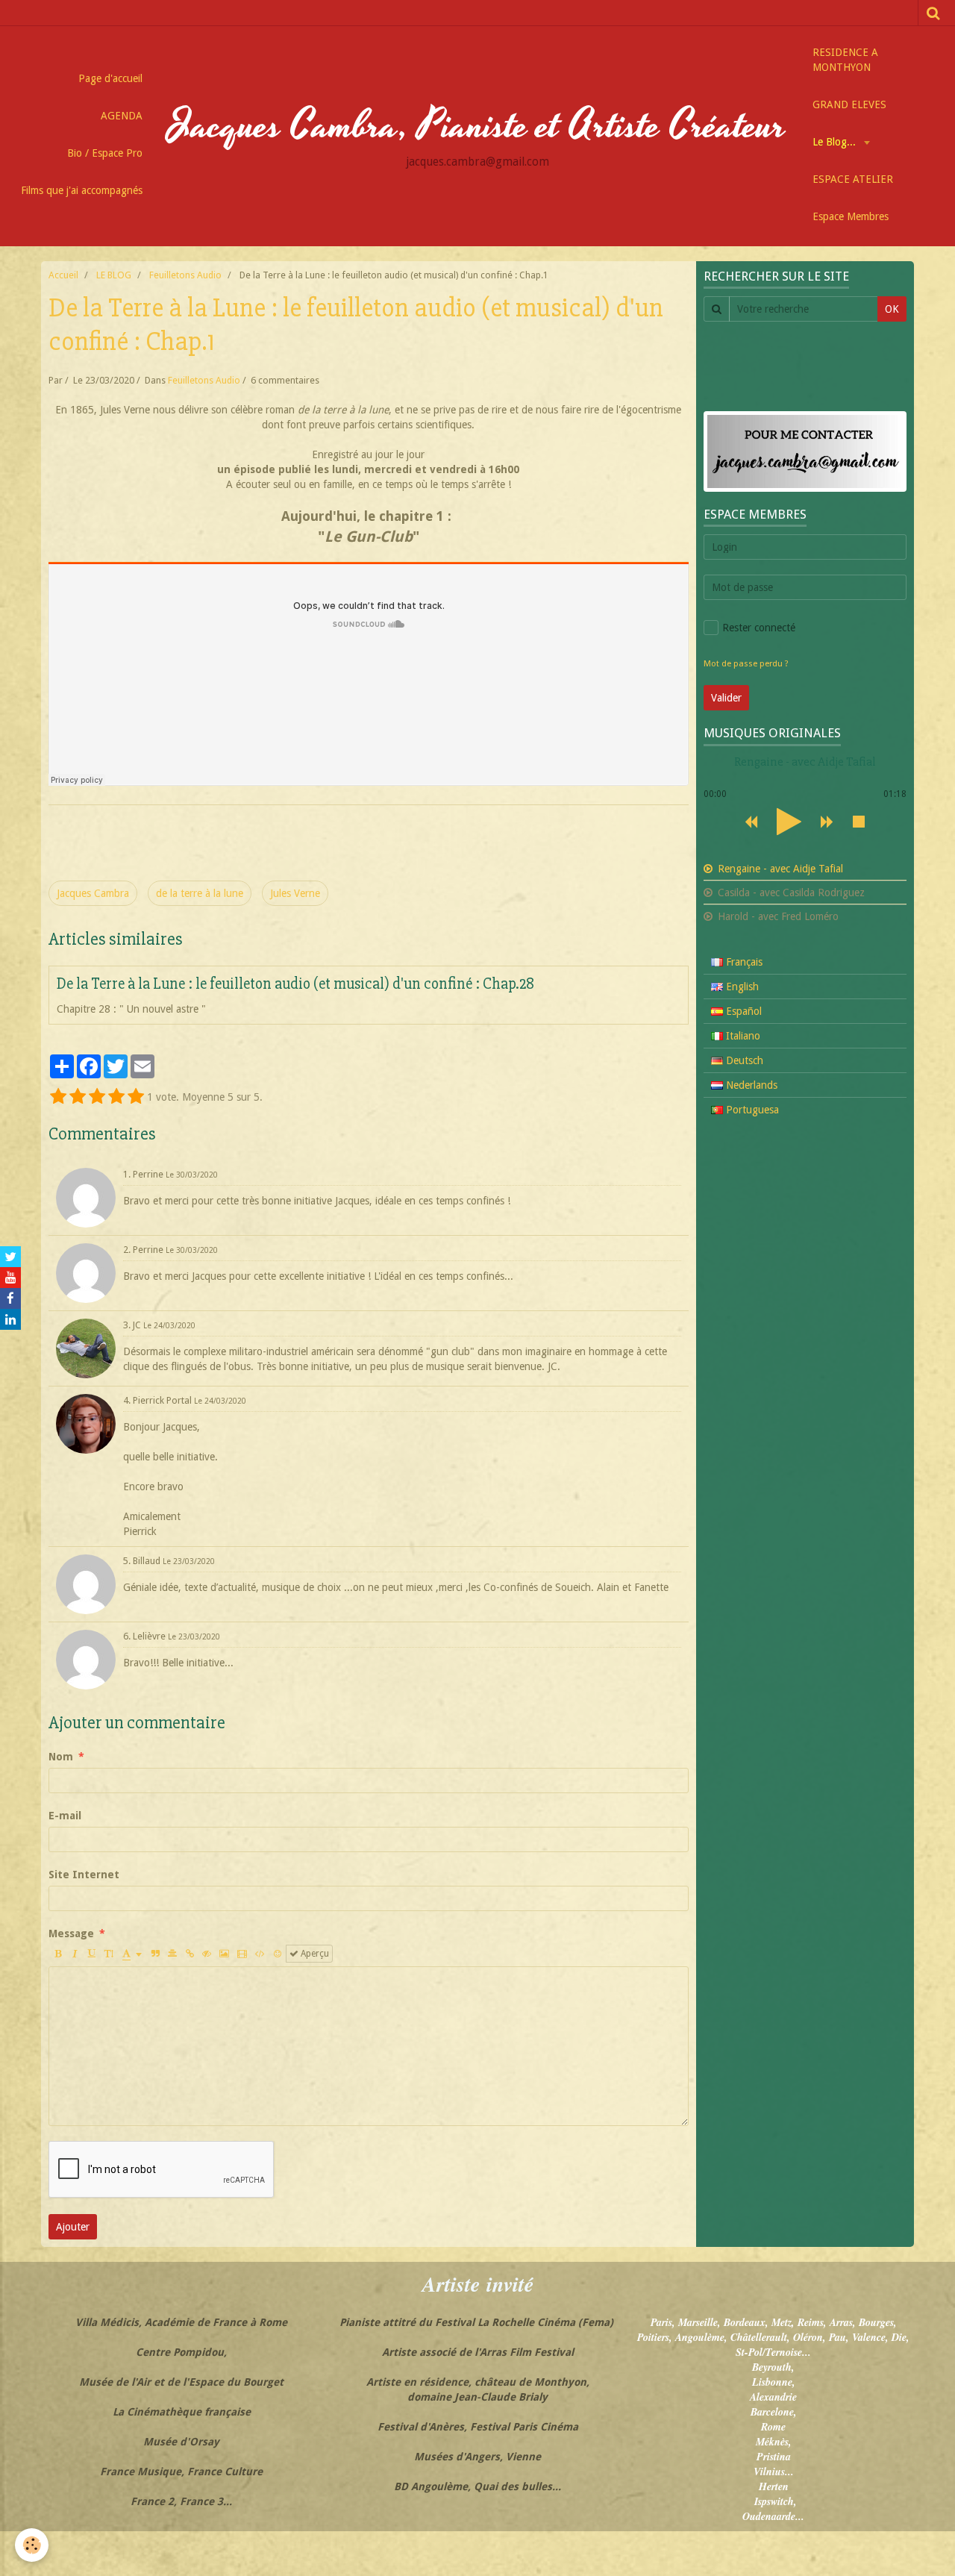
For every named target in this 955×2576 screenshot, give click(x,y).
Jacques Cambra (93, 893)
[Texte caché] (207, 1954)
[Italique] (75, 1954)
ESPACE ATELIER (853, 179)
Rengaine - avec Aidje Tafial (779, 869)
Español (742, 1011)
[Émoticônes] (278, 1954)
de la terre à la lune (200, 893)
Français (743, 962)
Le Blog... (836, 142)
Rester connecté (759, 628)
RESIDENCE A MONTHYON (845, 60)
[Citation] (155, 1954)
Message (71, 1933)
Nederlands (750, 1085)
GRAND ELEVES (849, 104)
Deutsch (743, 1060)
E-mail (65, 1816)
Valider (726, 698)
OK (892, 309)
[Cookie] (32, 2545)
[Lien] (190, 1954)
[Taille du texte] (109, 1954)
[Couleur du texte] (132, 1954)
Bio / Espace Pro (105, 153)
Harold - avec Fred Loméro (777, 916)
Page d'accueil (110, 78)
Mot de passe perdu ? (746, 664)
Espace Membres (851, 216)
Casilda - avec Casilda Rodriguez (790, 892)
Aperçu (314, 1954)
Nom (61, 1757)
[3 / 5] (97, 1097)
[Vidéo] (242, 1954)
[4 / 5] (116, 1097)
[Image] (224, 1954)
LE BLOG (114, 275)
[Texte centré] (172, 1954)
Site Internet (84, 1875)
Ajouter (73, 2227)
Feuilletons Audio (185, 275)
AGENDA (122, 116)
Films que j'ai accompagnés (82, 190)
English (741, 987)
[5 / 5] (136, 1097)
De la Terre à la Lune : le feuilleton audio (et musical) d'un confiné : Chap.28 (295, 984)
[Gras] (57, 1954)
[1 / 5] (58, 1097)
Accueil (63, 275)
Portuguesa (751, 1110)
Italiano (742, 1036)
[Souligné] (92, 1954)
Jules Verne (295, 893)
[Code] (260, 1954)
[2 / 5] (78, 1097)
